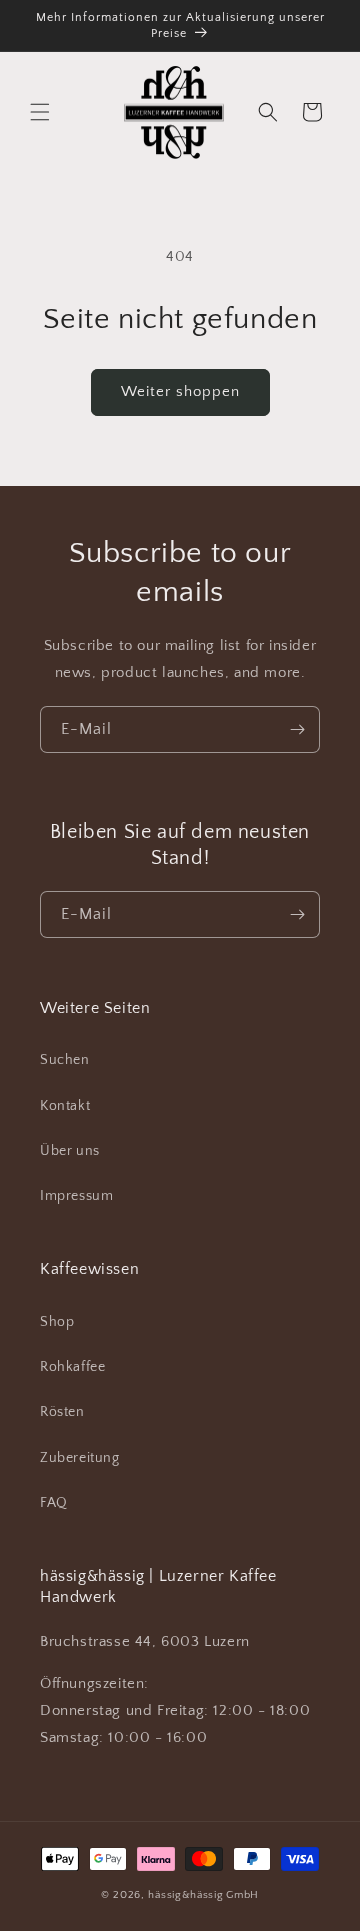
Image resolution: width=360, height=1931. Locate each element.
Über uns (70, 1151)
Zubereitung (80, 1458)
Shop (57, 1322)
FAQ (54, 1503)
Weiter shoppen (180, 391)
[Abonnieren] (297, 729)
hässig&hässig (185, 1895)
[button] (40, 112)
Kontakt (65, 1106)
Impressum (76, 1196)
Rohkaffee (72, 1367)
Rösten (62, 1412)
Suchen (65, 1060)
